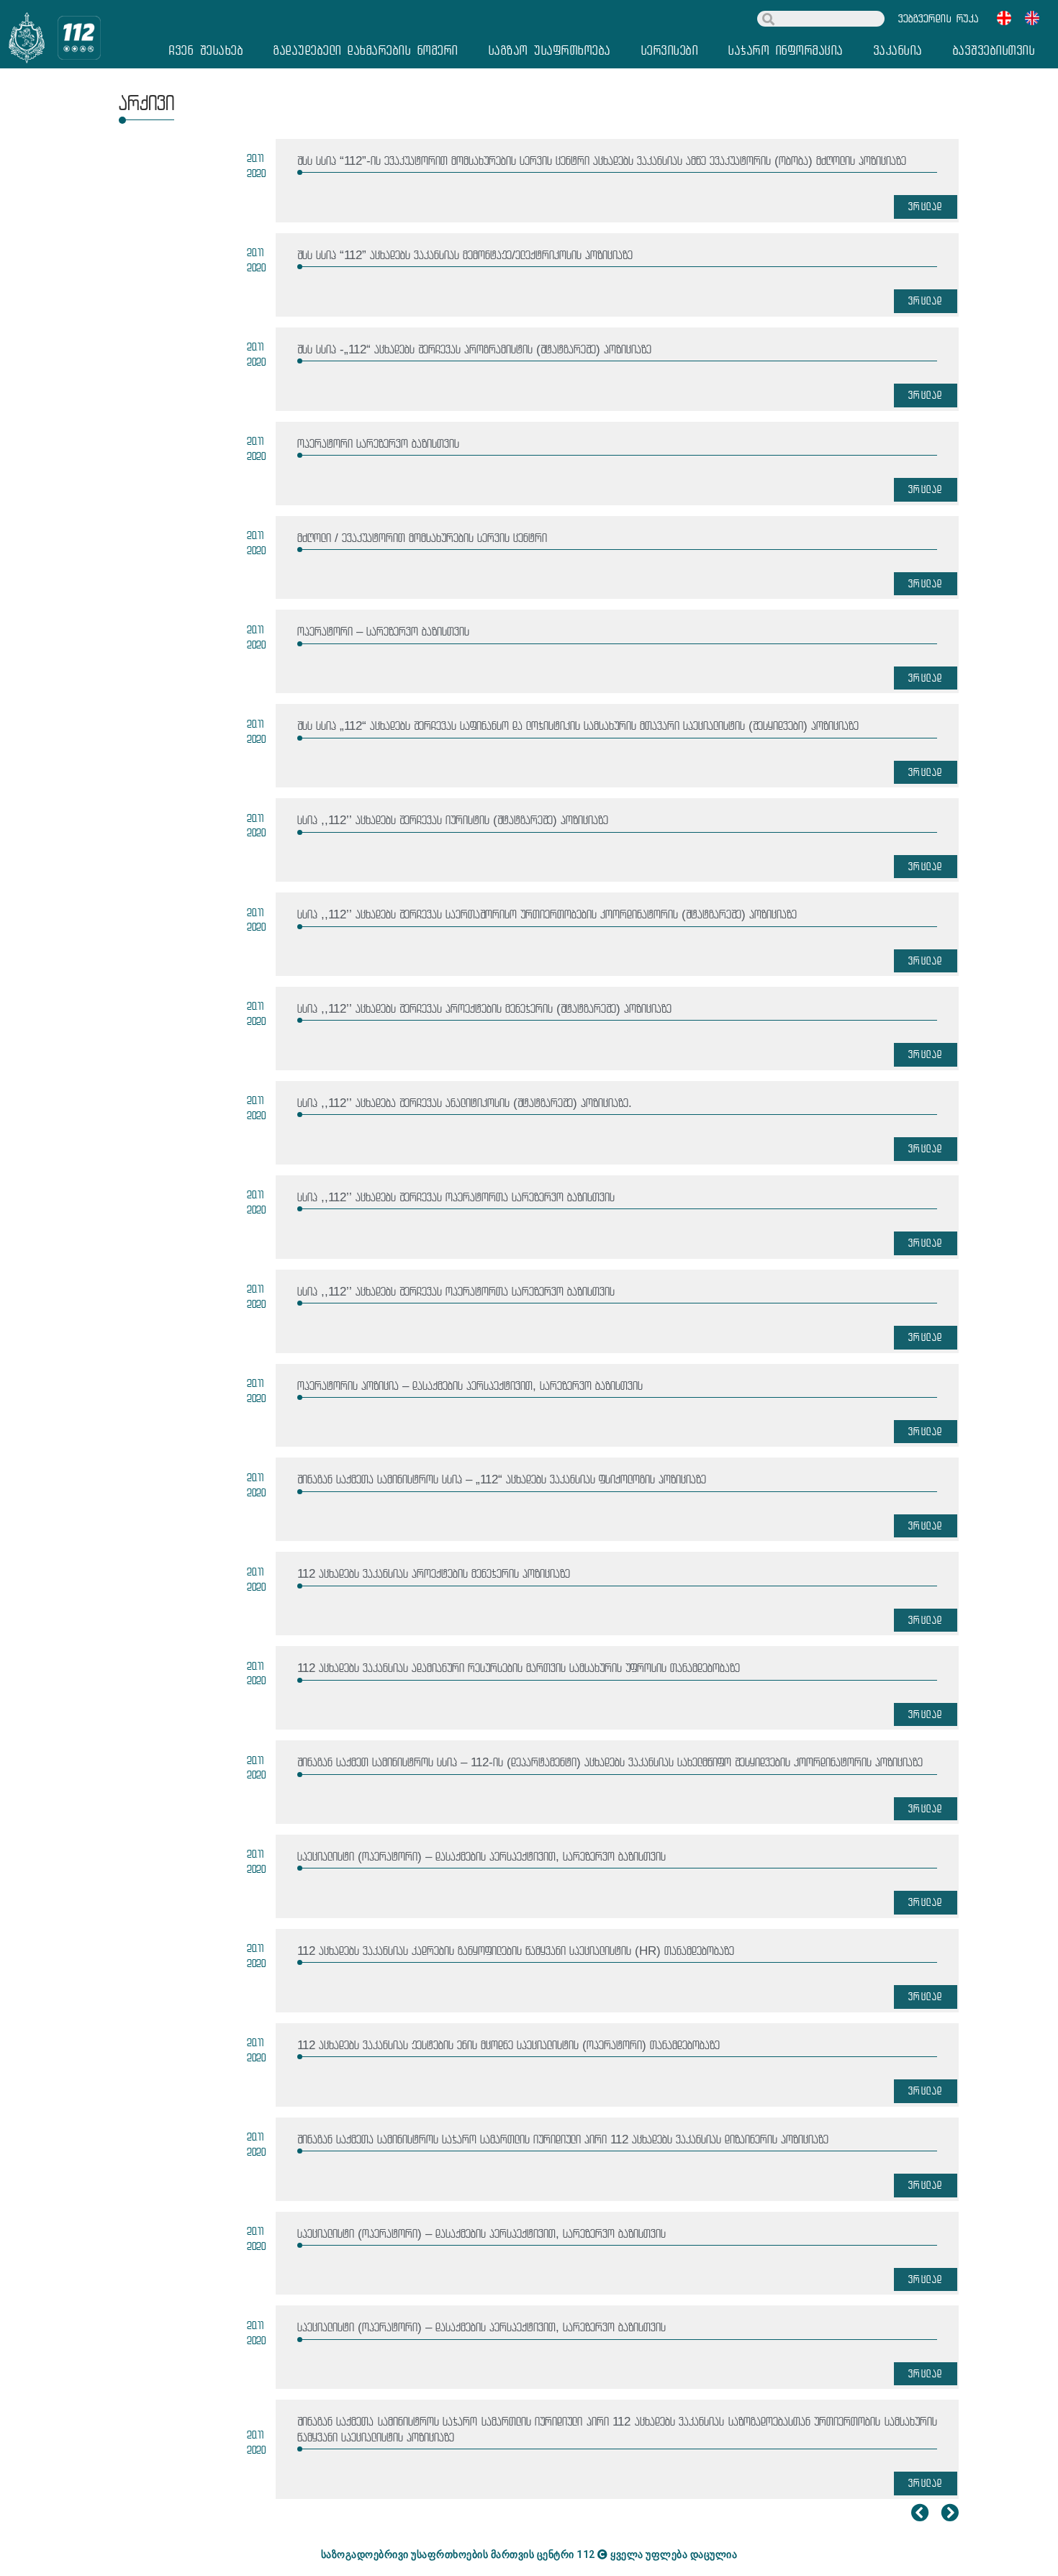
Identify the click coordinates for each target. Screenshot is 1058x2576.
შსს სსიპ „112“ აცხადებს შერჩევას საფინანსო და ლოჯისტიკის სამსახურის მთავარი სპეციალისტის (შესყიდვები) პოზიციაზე (578, 726)
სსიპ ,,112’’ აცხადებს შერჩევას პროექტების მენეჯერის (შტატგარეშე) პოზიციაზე (484, 1009)
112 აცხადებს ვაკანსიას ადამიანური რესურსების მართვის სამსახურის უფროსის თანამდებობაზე (519, 1668)
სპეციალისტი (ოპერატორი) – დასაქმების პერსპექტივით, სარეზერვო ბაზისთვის (481, 1857)
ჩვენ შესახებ (206, 50)
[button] (939, 19)
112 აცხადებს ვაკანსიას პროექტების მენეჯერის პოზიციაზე (434, 1574)
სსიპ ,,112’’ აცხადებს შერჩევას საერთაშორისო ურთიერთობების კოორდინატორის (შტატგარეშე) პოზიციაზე (547, 914)
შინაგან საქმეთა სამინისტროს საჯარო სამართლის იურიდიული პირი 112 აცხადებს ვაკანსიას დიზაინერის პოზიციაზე (563, 2139)
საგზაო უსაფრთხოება (550, 50)
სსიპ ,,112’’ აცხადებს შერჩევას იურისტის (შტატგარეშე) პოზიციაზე (453, 820)
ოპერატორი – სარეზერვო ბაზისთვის (383, 632)
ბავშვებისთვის (994, 50)
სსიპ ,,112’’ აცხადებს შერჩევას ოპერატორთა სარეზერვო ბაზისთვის (456, 1197)
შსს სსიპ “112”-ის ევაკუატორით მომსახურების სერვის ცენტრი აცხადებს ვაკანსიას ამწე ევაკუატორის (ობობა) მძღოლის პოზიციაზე (602, 161)
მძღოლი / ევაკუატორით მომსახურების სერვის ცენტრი (422, 538)
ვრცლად (926, 206)
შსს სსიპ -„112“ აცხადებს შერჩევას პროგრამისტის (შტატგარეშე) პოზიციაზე (474, 349)
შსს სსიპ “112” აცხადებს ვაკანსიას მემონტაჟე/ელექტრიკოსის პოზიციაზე (465, 255)
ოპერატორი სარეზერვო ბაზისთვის (378, 444)
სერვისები (670, 50)
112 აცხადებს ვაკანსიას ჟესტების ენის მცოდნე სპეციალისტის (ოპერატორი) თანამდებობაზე (508, 2045)
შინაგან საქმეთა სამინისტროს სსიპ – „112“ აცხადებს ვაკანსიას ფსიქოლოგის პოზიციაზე (502, 1479)
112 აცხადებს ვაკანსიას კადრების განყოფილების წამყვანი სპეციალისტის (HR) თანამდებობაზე (516, 1951)
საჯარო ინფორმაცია (786, 50)
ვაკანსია (898, 50)
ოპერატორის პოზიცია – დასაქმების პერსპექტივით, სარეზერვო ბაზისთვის (470, 1386)
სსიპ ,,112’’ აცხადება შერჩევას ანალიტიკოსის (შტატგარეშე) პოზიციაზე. (465, 1103)
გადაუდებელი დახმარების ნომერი (366, 50)
